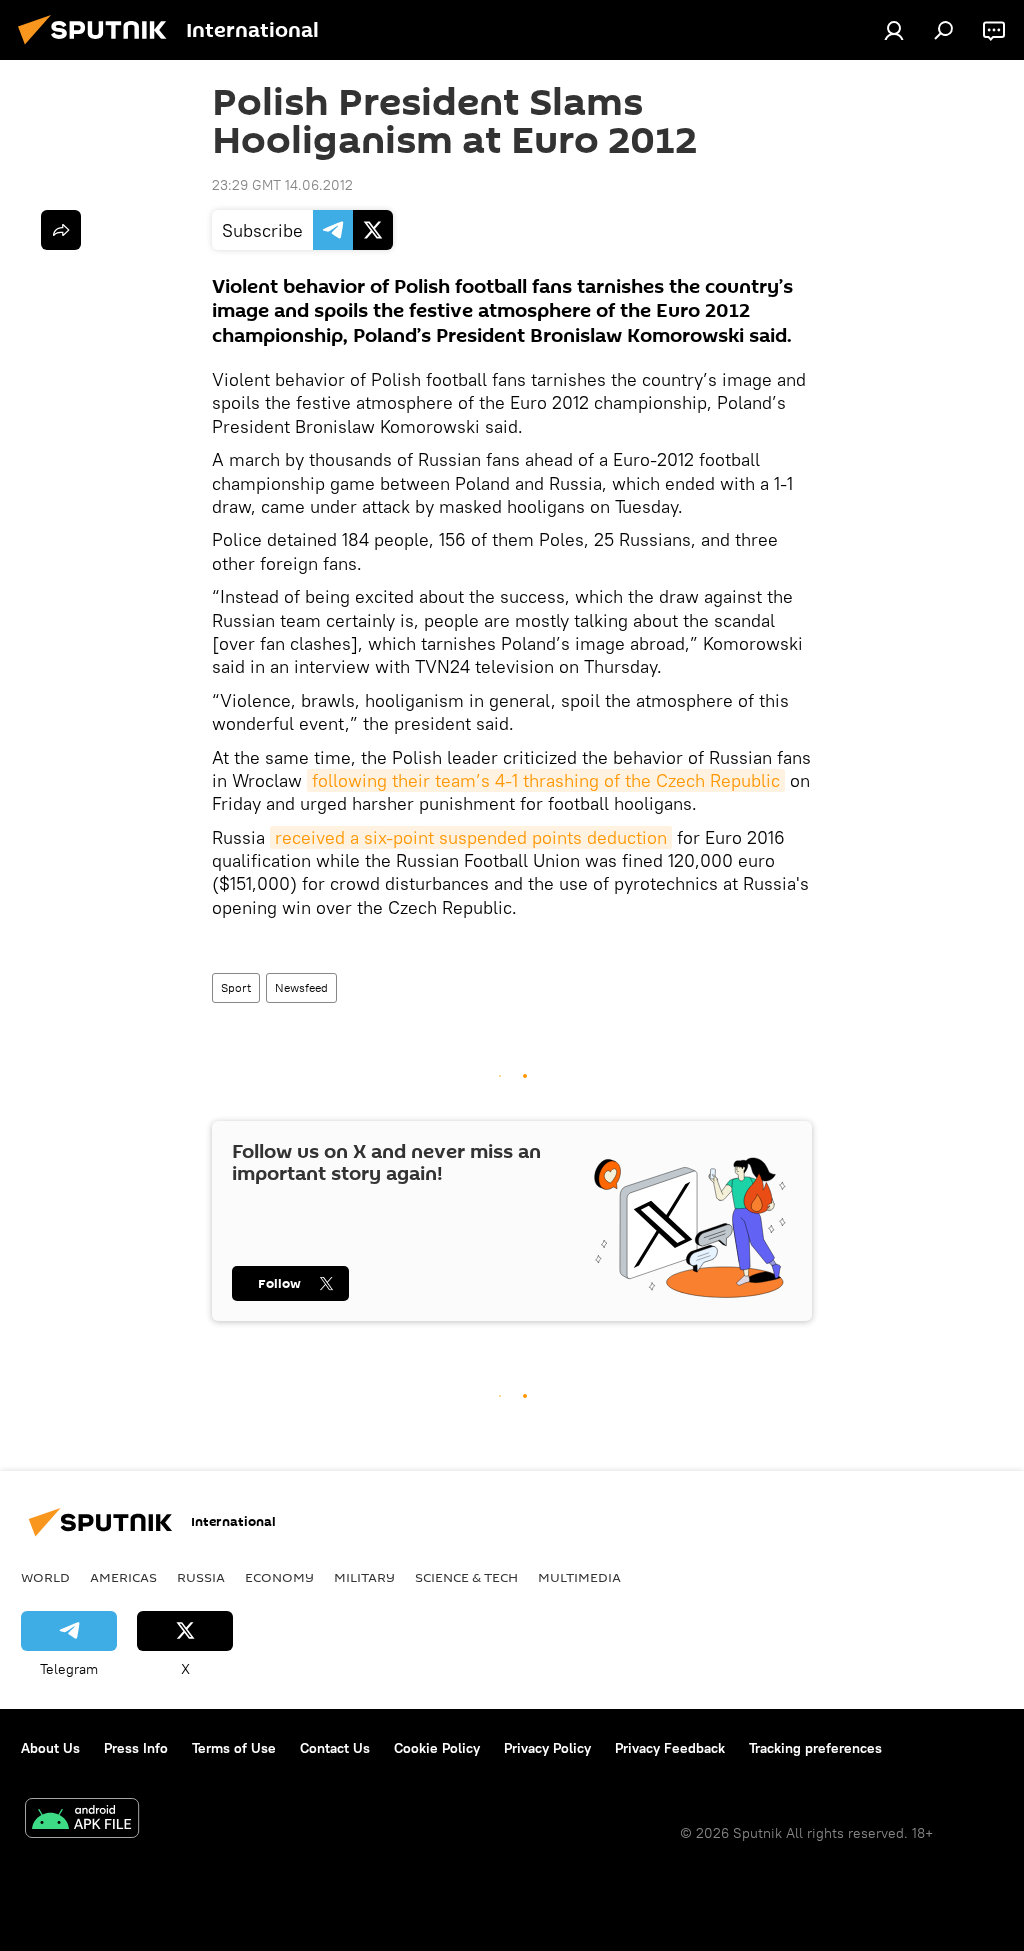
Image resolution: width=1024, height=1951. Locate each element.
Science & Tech (466, 1577)
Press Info (136, 1748)
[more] (61, 230)
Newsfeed (301, 987)
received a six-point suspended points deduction (471, 837)
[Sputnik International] (98, 47)
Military (364, 1577)
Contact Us (335, 1748)
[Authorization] (894, 30)
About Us (50, 1748)
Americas (123, 1577)
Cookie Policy (437, 1748)
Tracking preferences (815, 1748)
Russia (201, 1577)
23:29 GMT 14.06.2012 (282, 185)
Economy (279, 1577)
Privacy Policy (547, 1748)
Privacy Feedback (670, 1748)
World (45, 1577)
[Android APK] (82, 1820)
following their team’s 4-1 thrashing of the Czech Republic (546, 780)
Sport (236, 987)
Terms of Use (234, 1748)
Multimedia (579, 1577)
